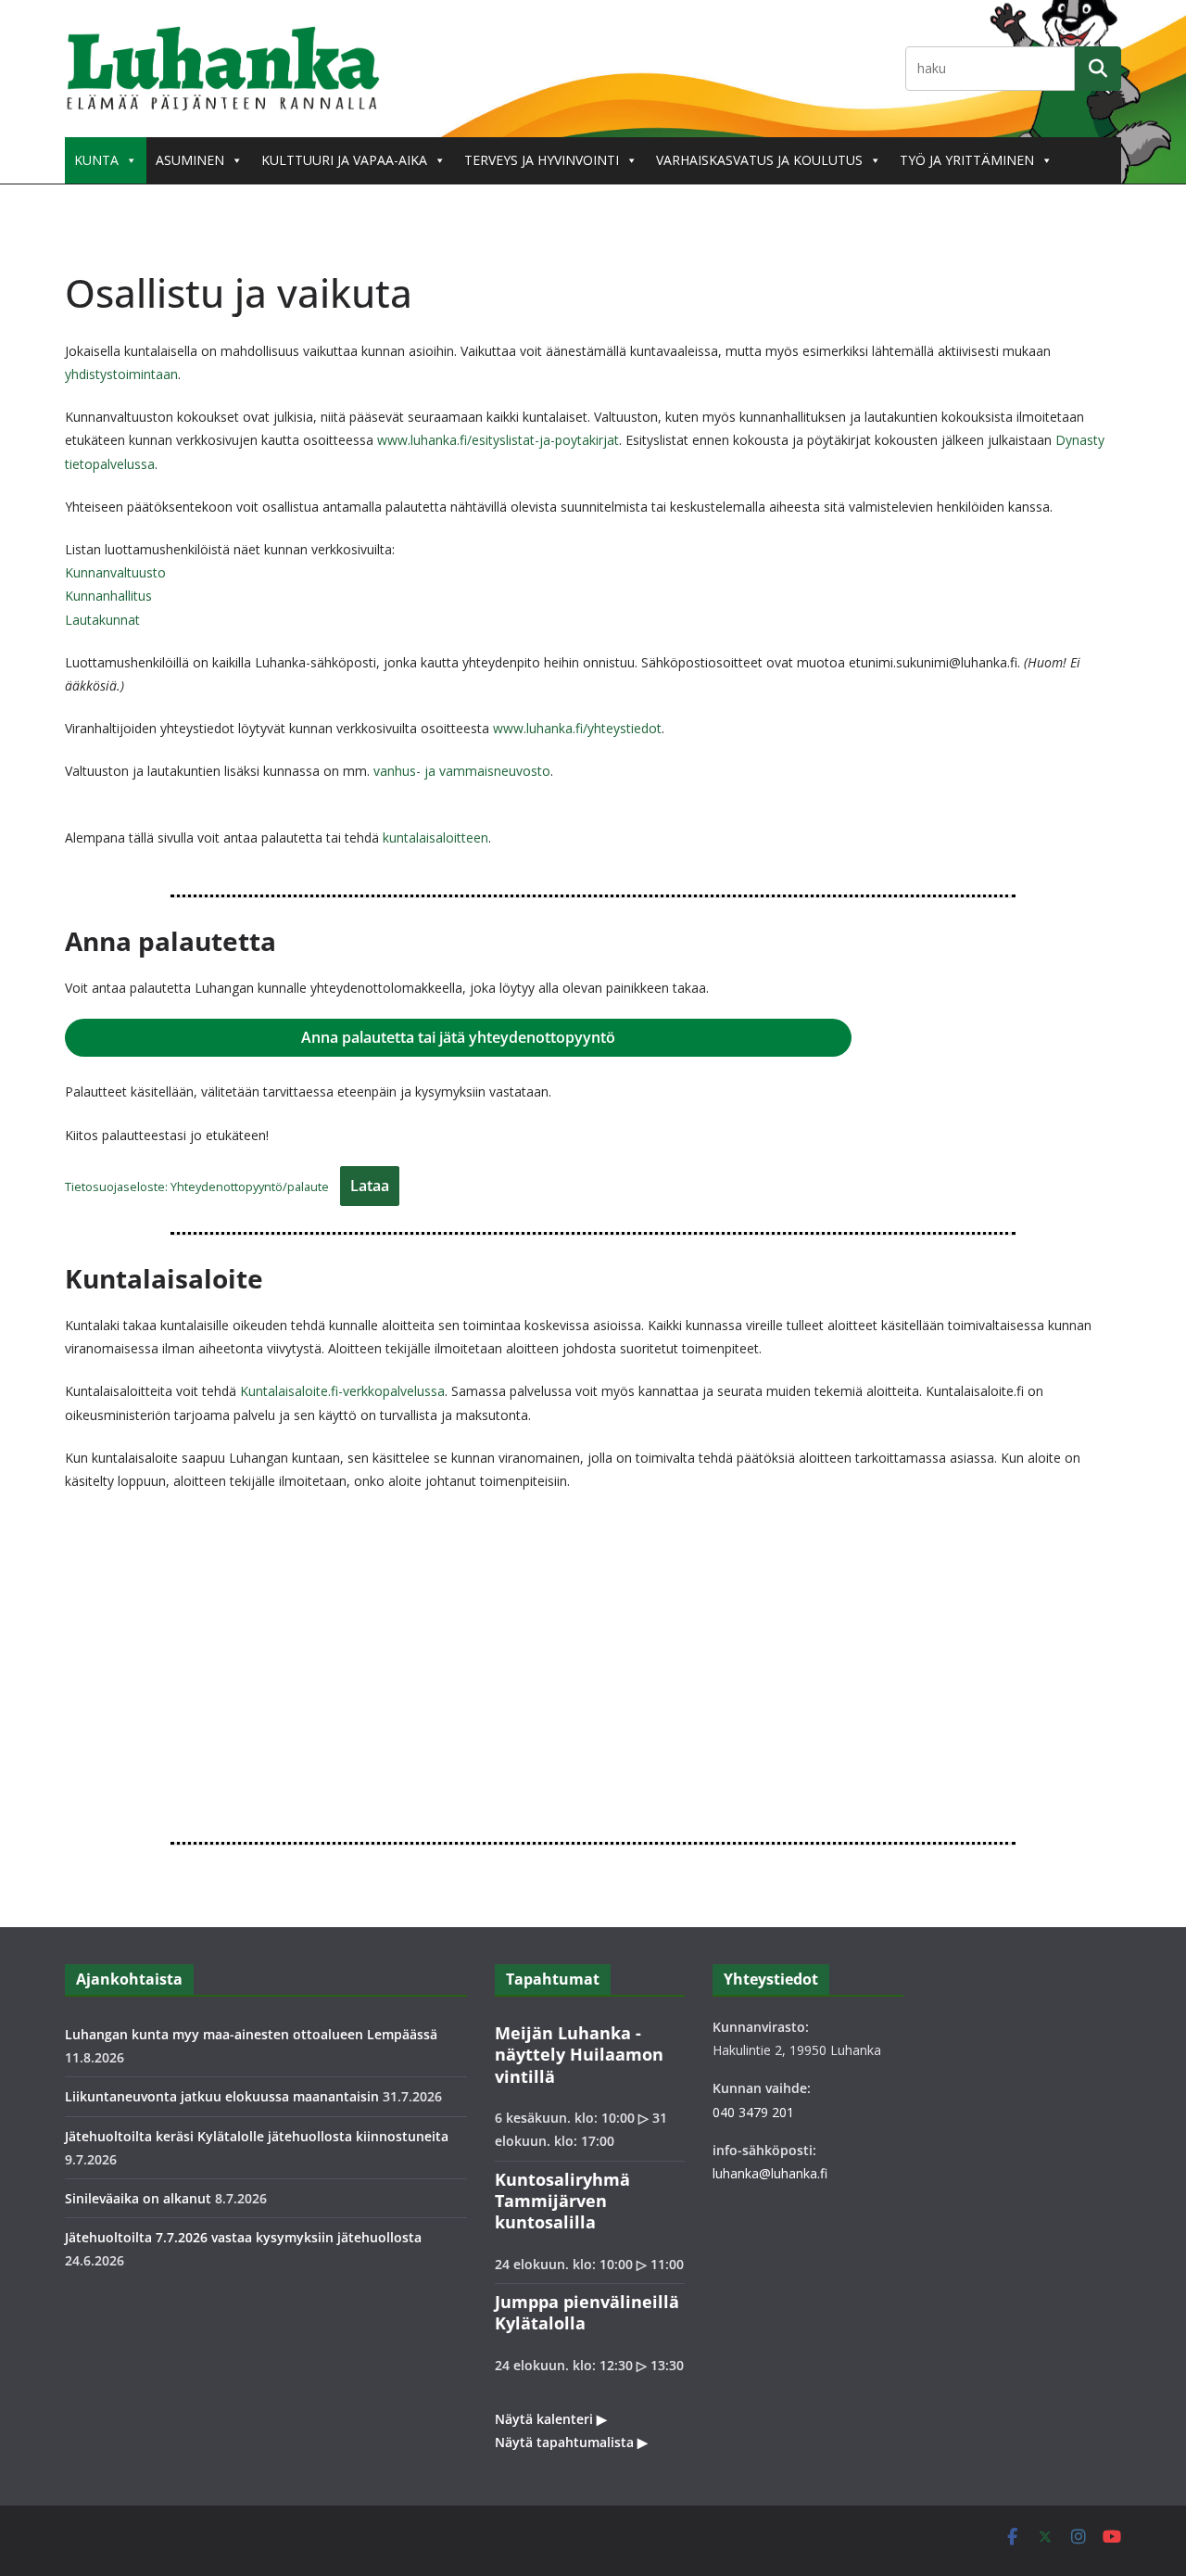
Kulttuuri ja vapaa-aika (344, 160)
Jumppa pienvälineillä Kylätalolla (587, 2312)
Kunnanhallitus (108, 596)
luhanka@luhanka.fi (770, 2173)
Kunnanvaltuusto (115, 572)
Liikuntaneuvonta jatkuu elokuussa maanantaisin (222, 2096)
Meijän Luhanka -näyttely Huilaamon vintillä (579, 2055)
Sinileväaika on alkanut (138, 2198)
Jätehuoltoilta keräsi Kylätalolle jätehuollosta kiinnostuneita (257, 2136)
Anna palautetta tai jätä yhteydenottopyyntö (458, 1037)
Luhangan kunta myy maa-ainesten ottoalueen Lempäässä (251, 2034)
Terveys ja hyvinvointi (542, 160)
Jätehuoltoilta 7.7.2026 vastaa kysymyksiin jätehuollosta (243, 2237)
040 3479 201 (753, 2112)
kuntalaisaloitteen (435, 838)
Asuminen (190, 160)
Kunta (96, 160)
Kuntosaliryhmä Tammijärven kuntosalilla (562, 2201)
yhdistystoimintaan (121, 374)
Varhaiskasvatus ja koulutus (759, 160)
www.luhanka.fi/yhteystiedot (577, 728)
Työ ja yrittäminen (967, 160)
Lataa (370, 1186)
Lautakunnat (102, 620)
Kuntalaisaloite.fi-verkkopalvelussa (342, 1391)
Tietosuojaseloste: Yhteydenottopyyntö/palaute (197, 1186)
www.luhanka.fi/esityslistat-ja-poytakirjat (498, 440)
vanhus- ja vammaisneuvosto (462, 771)
